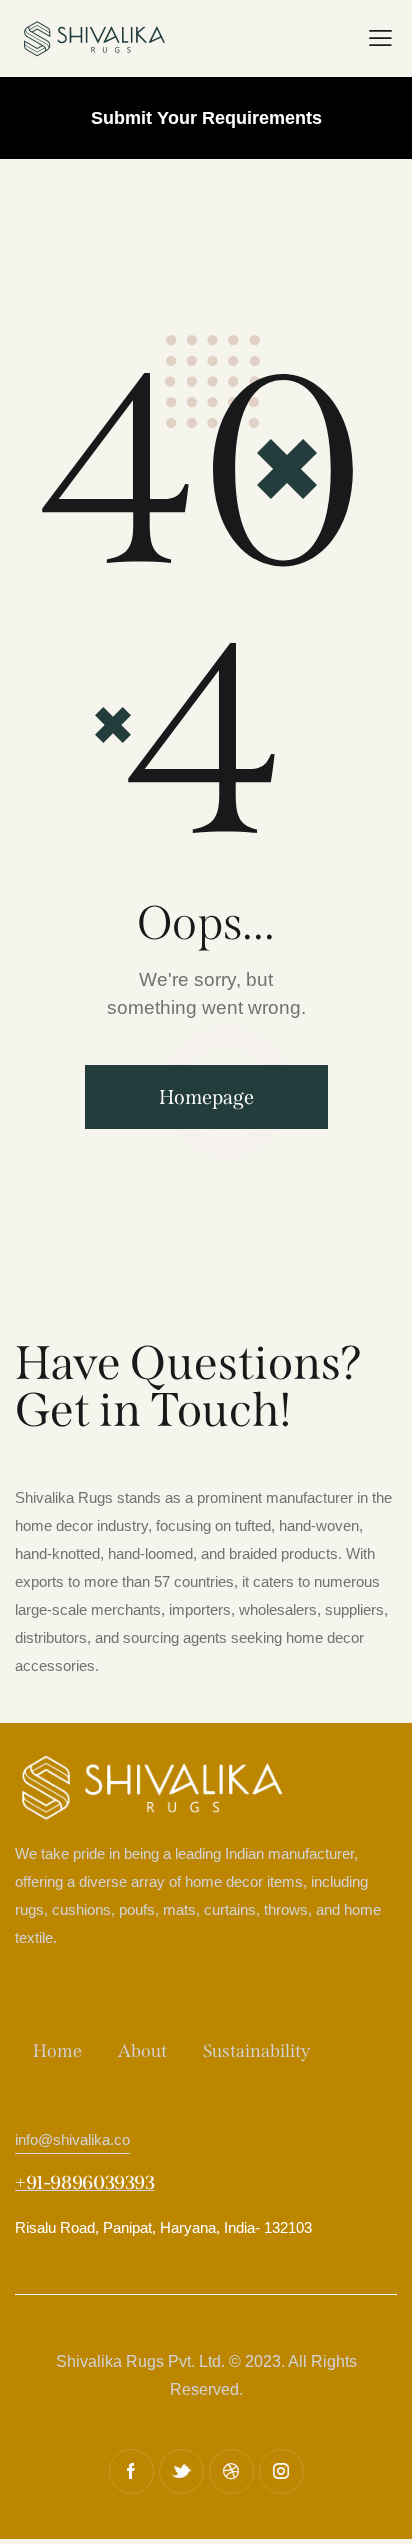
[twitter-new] (181, 2471)
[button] (380, 39)
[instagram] (281, 2471)
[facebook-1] (131, 2471)
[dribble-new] (231, 2471)
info (72, 2139)
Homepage (206, 1097)
